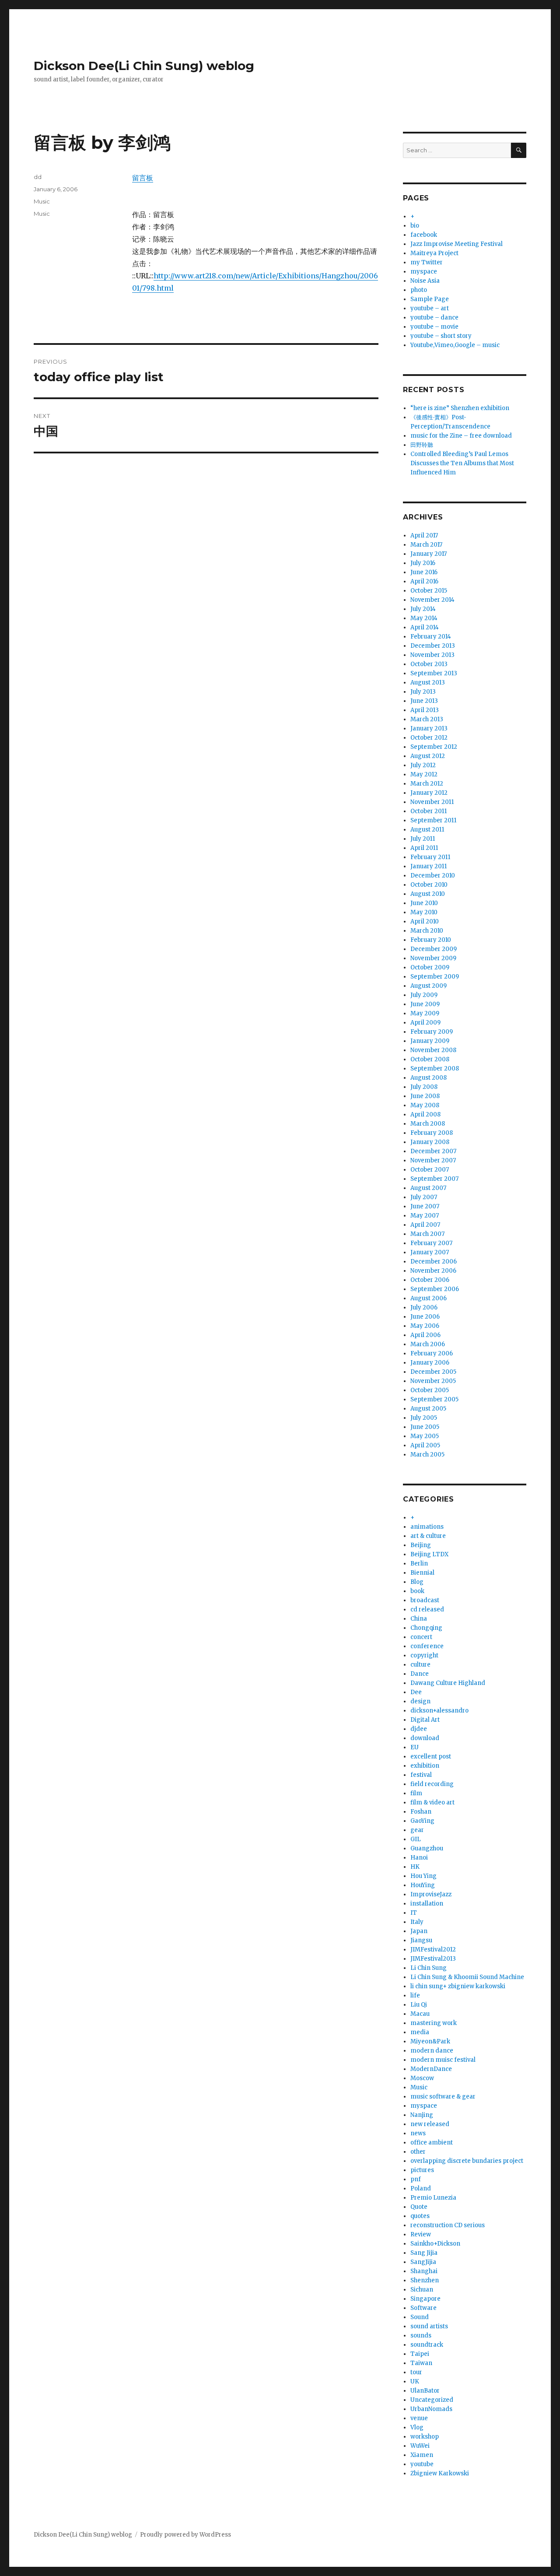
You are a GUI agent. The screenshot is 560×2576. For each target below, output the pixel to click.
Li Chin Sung (429, 1968)
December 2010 (433, 876)
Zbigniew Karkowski (440, 2473)
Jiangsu (421, 1940)
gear (417, 1830)
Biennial (422, 1573)
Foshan (421, 1812)
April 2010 (425, 921)
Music (42, 201)
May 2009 (425, 1013)
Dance (420, 1674)
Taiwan (421, 2363)
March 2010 (427, 931)
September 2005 (434, 1399)
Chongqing (426, 1628)
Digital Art (425, 1720)
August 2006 (429, 1298)
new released (430, 2124)
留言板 (143, 178)
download (425, 1738)
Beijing (421, 1545)
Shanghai (424, 2271)
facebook (424, 235)
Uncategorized (432, 2400)
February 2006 (432, 1353)
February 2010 (431, 940)
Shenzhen (425, 2280)
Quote (419, 2207)
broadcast (425, 1600)
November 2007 (433, 1160)
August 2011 (427, 830)
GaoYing (422, 1821)
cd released (427, 1609)
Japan (419, 1931)
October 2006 (430, 1280)
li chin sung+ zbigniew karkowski (458, 1986)
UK (415, 2381)
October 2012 (429, 738)
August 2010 (428, 894)
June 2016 (424, 572)
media (420, 2032)
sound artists (429, 2326)
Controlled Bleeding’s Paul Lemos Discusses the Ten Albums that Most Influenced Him (462, 463)
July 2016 (423, 563)
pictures (422, 2170)
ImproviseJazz (431, 1894)
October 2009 (430, 967)
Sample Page (430, 299)
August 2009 (429, 986)
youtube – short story (441, 336)
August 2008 (429, 1078)
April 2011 (424, 848)
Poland (421, 2188)
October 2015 (429, 591)
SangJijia (423, 2262)
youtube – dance (434, 318)
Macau (420, 2014)
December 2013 (433, 646)
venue (419, 2418)
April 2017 (424, 535)
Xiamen (422, 2455)
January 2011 (429, 866)
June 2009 (425, 1004)
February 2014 (431, 637)
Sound (420, 2317)
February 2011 (430, 857)
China (419, 1619)
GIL (416, 1839)
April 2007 (425, 1225)
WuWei (420, 2446)
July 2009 (424, 995)
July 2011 (423, 839)
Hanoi (419, 1858)
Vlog (417, 2427)
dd (38, 177)
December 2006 (434, 1262)
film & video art (432, 1802)
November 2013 (432, 655)
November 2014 (432, 600)
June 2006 (425, 1317)
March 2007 (427, 1234)
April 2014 (425, 627)
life (415, 1995)
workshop (425, 2437)
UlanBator (425, 2391)
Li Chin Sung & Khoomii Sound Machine (467, 1977)
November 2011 (432, 802)
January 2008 (430, 1142)
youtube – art (430, 308)
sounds (421, 2336)
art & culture (428, 1536)
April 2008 (425, 1114)
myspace (424, 272)
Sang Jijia (424, 2253)
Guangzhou (427, 1848)
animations (427, 1527)
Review (421, 2234)
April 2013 (425, 710)
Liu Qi (419, 2005)
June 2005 (425, 1427)
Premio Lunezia (433, 2198)
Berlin (419, 1563)
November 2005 (433, 1381)
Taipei (420, 2354)
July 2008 (424, 1087)
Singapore (425, 2299)
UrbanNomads (431, 2409)
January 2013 (429, 728)
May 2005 (425, 1436)
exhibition (425, 1766)
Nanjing (422, 2115)
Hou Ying (423, 1876)
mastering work (434, 2023)
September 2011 (433, 820)
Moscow (422, 2078)
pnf (416, 2179)
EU (415, 1747)
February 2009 (432, 1032)
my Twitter (427, 262)
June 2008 (425, 1096)
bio (415, 226)
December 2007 (433, 1151)
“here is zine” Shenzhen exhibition (460, 408)
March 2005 (427, 1455)
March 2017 (426, 545)
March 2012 (427, 784)
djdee (419, 1729)
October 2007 (430, 1170)
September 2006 (435, 1289)
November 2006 (433, 1271)
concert (421, 1637)
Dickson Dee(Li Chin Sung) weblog (144, 66)
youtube (422, 2464)
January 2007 (430, 1252)
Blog (417, 1582)
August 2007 (428, 1188)
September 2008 (435, 1069)
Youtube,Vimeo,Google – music (455, 345)
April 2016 (424, 581)
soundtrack (427, 2345)
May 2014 (424, 618)
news (418, 2133)
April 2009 (425, 1023)
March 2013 (427, 719)
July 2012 (423, 765)
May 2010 (424, 912)
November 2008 (433, 1050)
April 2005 (425, 1445)
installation (427, 1904)
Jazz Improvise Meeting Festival (457, 244)
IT (414, 1913)
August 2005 (428, 1409)
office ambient (432, 2143)
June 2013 (424, 701)
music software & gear (443, 2097)
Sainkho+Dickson (435, 2244)
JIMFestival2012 (433, 1950)
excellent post (431, 1757)
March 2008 (428, 1124)
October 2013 (429, 664)
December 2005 (433, 1372)
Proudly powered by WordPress (185, 2535)
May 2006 (425, 1326)
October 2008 (430, 1059)
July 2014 (423, 609)
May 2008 (425, 1105)
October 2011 (429, 811)
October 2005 (430, 1390)
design (420, 1701)
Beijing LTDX (429, 1554)
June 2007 (425, 1206)
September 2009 (435, 977)
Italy (417, 1922)
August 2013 (428, 683)
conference (427, 1646)
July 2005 (424, 1418)
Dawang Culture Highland (448, 1683)
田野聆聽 (422, 445)
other (418, 2152)
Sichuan (422, 2290)
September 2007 (434, 1179)
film (416, 1793)
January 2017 (429, 554)
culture (420, 1665)
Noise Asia (425, 281)
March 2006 (428, 1344)
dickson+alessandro (439, 1711)
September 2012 (434, 747)
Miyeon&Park (430, 2041)
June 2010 (424, 903)
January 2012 (429, 793)
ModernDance (431, 2069)
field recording (432, 1784)
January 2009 (430, 1041)
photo (419, 290)
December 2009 (434, 949)
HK (415, 1867)
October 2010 (429, 885)
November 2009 (433, 958)
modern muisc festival (443, 2060)
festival (421, 1775)
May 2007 (425, 1216)
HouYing (423, 1885)
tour (416, 2372)
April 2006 (425, 1335)
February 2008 (432, 1133)
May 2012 (424, 774)
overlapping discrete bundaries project (467, 2161)
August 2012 (428, 756)
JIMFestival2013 (433, 1959)
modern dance (432, 2051)
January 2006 (430, 1363)
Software (423, 2308)
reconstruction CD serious (448, 2225)
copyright (424, 1655)
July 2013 (423, 692)
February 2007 (431, 1243)
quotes (420, 2216)
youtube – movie (434, 327)
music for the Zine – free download (461, 436)
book (417, 1591)
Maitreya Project (434, 253)
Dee (416, 1692)
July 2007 (424, 1197)
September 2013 (434, 673)
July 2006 (424, 1307)
